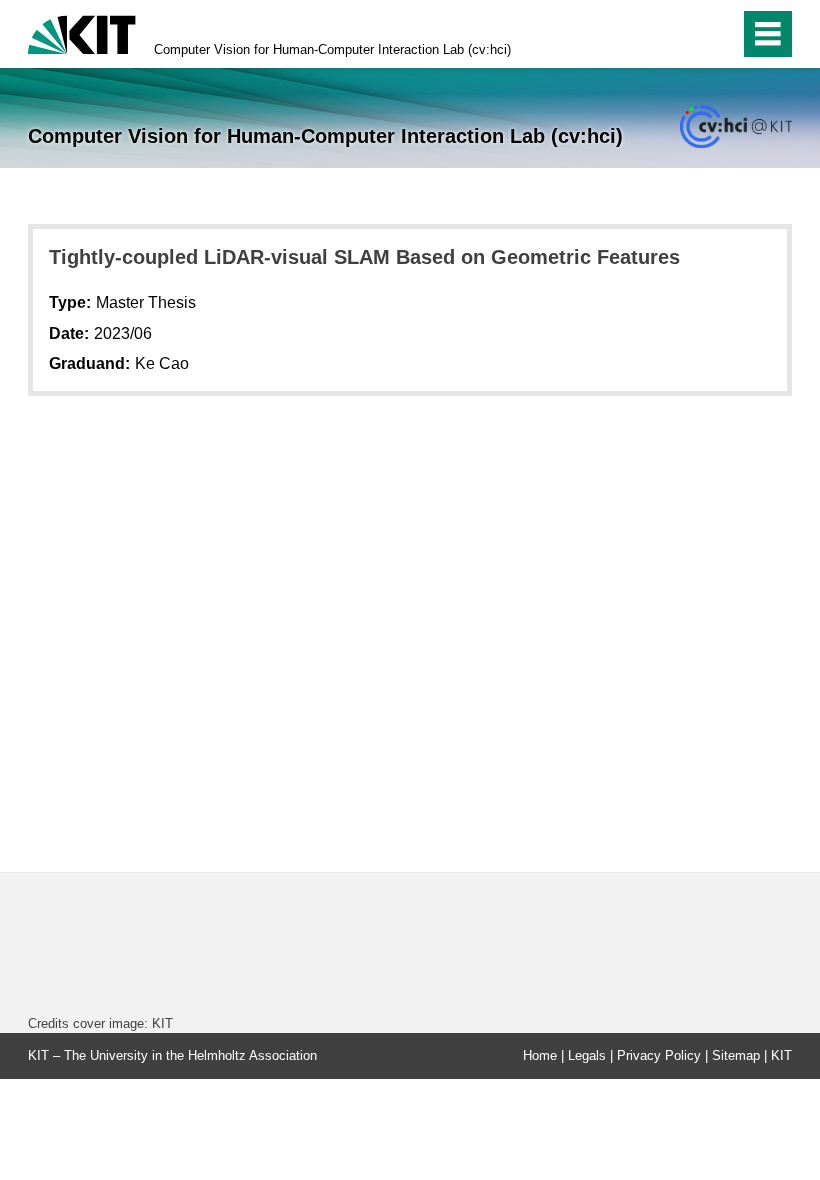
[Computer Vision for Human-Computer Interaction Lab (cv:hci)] (736, 126)
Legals (587, 1055)
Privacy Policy (659, 1055)
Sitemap (736, 1055)
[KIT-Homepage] (82, 32)
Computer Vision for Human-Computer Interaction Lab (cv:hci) (332, 49)
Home (540, 1055)
